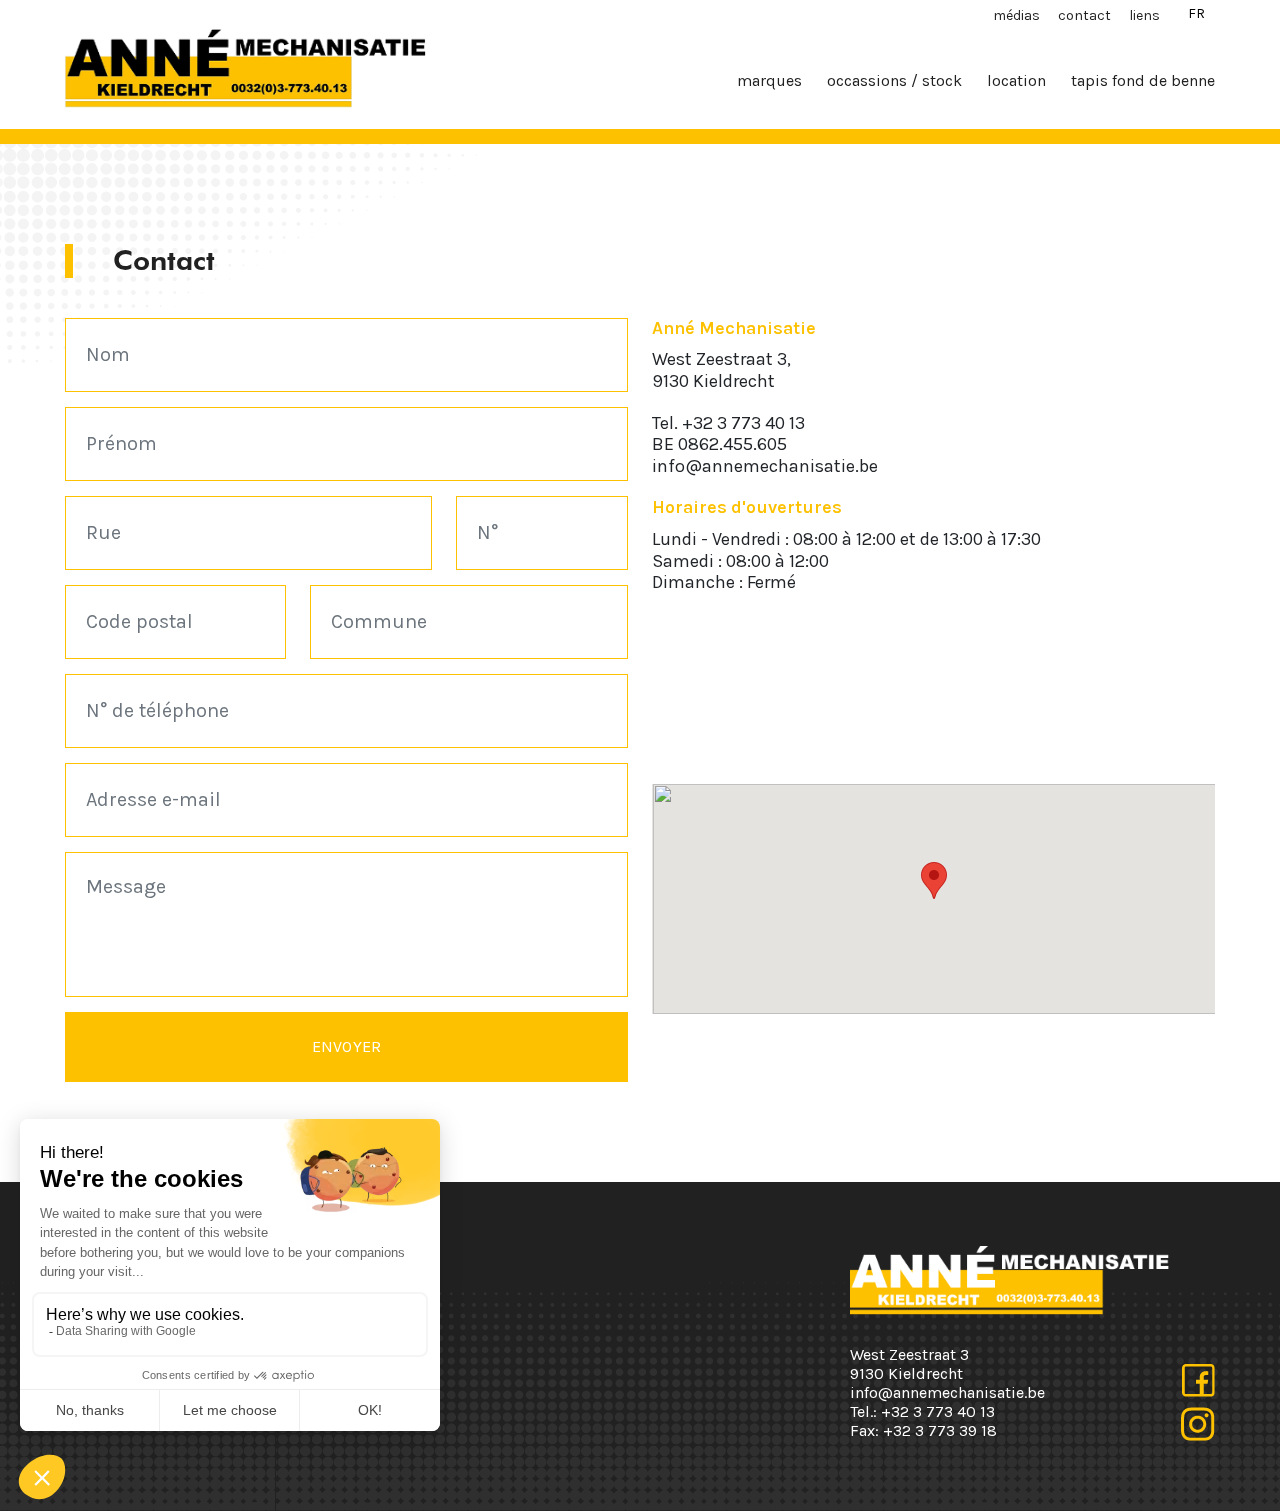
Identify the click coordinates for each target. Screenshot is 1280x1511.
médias (1016, 15)
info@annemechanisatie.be (765, 466)
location (1016, 80)
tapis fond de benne (1143, 80)
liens (1144, 15)
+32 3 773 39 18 (940, 1430)
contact (1084, 15)
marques (769, 80)
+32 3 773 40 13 (743, 423)
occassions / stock (894, 80)
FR (1196, 13)
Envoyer (346, 1046)
